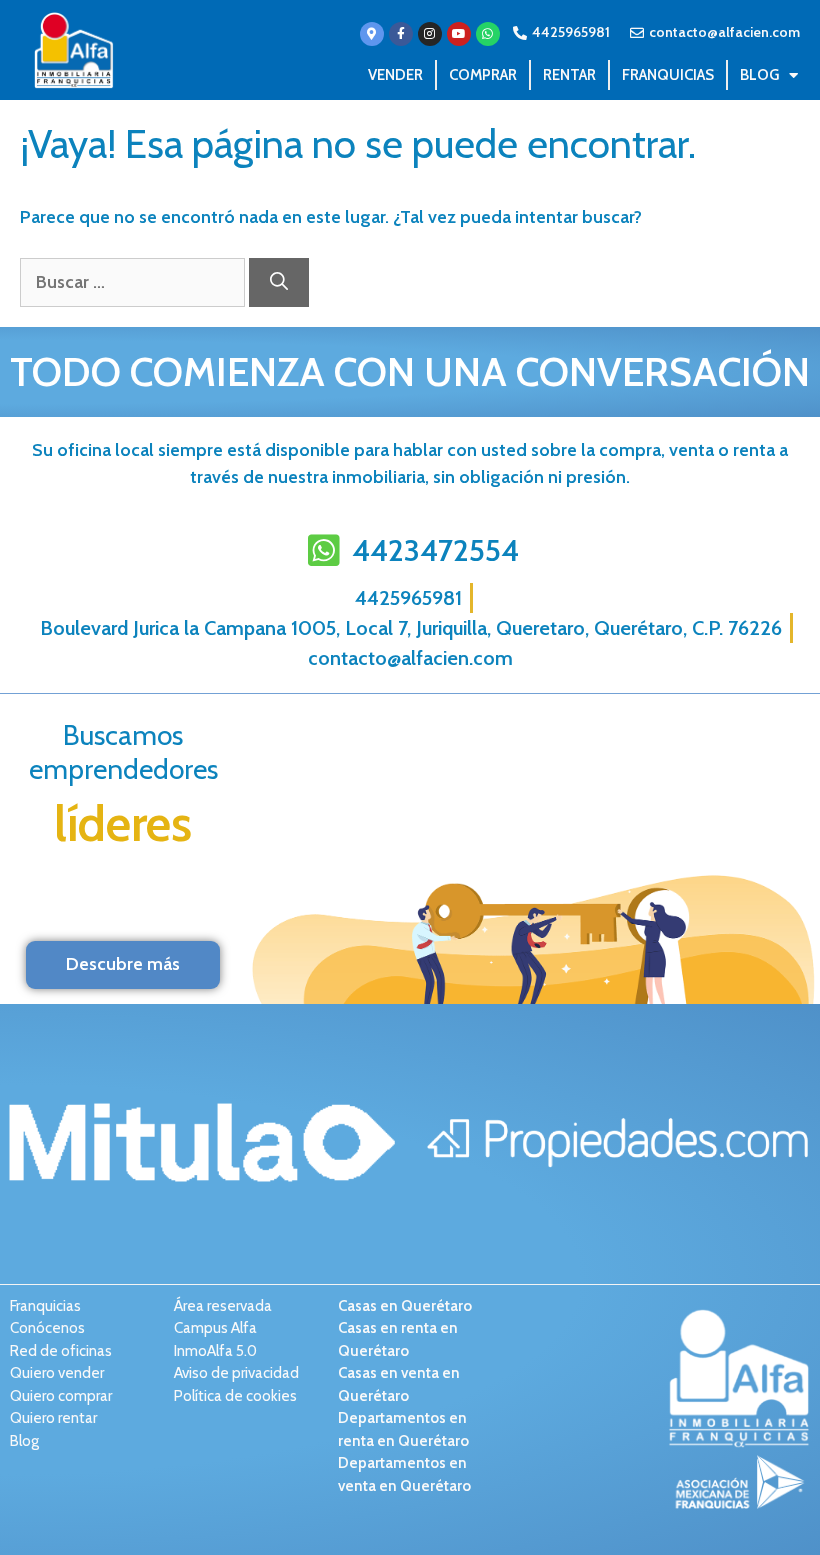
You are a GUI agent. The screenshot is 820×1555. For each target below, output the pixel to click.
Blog (759, 75)
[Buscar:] (134, 282)
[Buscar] (279, 282)
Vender (395, 75)
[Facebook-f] (401, 34)
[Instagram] (430, 34)
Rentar (569, 75)
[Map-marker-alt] (372, 34)
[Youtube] (459, 34)
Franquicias (668, 75)
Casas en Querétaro (405, 1306)
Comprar (483, 75)
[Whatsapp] (488, 34)
